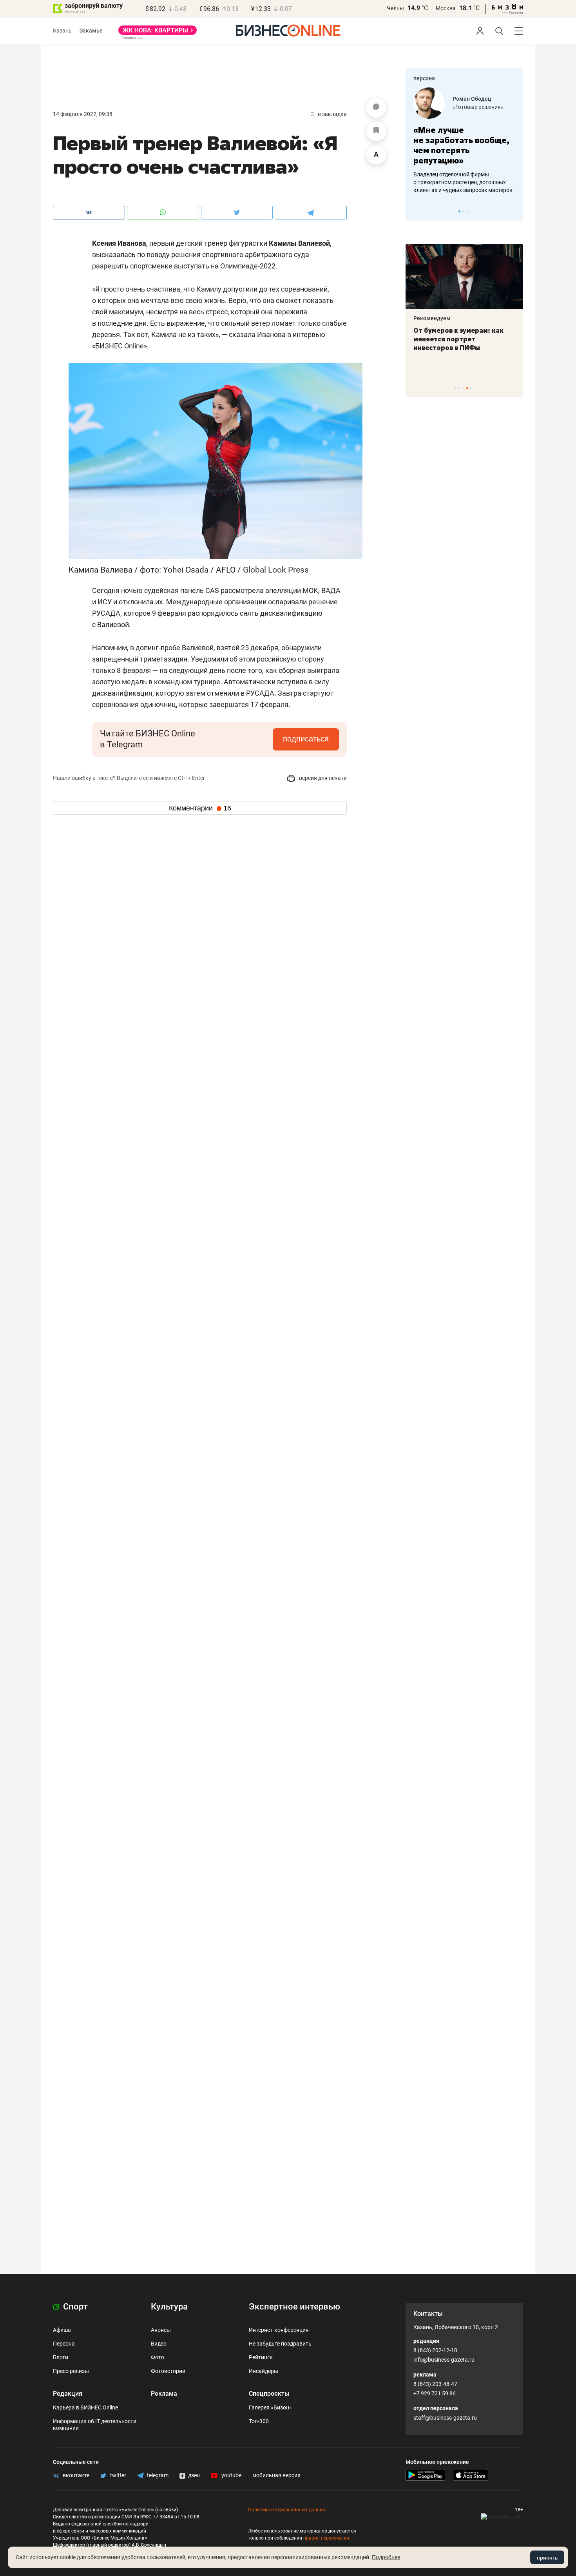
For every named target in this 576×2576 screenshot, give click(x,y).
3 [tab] (467, 211)
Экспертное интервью (294, 2307)
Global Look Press (276, 570)
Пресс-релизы (71, 2371)
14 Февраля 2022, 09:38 (83, 114)
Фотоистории (168, 2371)
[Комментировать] (376, 108)
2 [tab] (463, 211)
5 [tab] (471, 388)
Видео (159, 2344)
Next (514, 211)
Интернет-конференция (279, 2330)
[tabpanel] (464, 141)
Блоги (61, 2357)
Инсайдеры (264, 2371)
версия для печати (322, 778)
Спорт (74, 2307)
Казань (62, 31)
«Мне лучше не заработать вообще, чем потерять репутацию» (461, 145)
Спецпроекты (269, 2394)
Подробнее (386, 2557)
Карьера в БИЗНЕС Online (85, 2407)
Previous (417, 211)
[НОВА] (158, 33)
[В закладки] (376, 131)
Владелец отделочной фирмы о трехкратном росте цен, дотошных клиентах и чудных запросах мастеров (463, 182)
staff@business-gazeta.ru (445, 2418)
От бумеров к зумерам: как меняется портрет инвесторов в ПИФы (458, 339)
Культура (169, 2307)
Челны (395, 8)
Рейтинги (261, 2357)
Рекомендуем (432, 318)
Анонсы (161, 2330)
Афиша (62, 2330)
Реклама (164, 2394)
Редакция (68, 2394)
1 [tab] (459, 211)
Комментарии (200, 808)
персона (424, 78)
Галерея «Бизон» (270, 2407)
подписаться (306, 739)
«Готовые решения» (478, 107)
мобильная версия (276, 2475)
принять (547, 2558)
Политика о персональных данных (287, 2510)
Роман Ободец (472, 99)
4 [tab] (467, 388)
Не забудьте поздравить (280, 2344)
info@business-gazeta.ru (444, 2360)
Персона (64, 2344)
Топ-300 (259, 2421)
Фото (158, 2357)
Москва (446, 8)
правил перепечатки (326, 2538)
